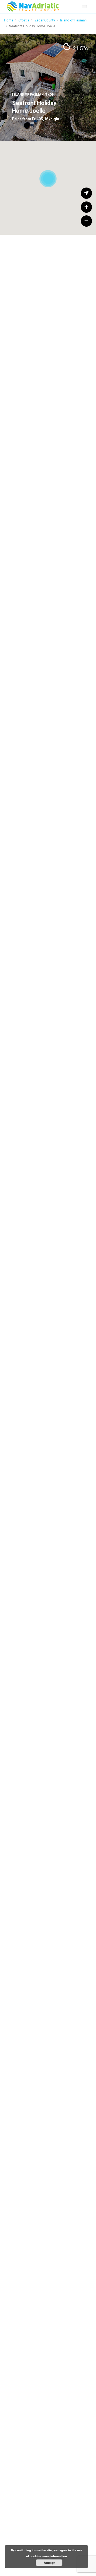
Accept (49, 2563)
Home (9, 20)
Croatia (24, 20)
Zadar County (45, 20)
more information (55, 2556)
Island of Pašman (73, 20)
